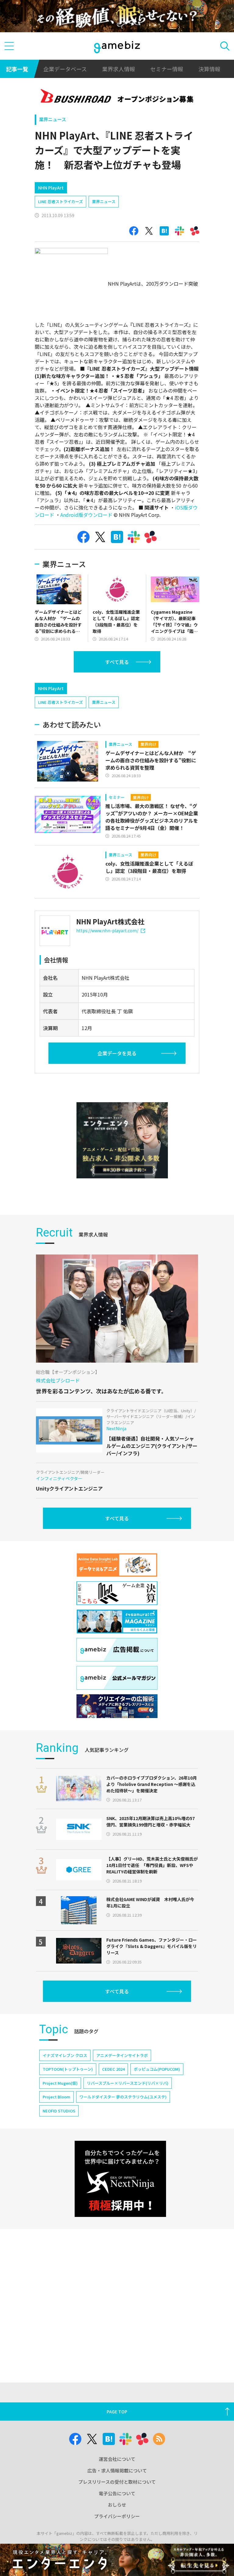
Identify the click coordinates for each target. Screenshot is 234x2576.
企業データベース (65, 69)
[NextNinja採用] (120, 2179)
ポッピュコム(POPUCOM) (157, 2069)
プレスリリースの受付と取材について (117, 2482)
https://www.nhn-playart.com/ (107, 930)
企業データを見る (117, 1053)
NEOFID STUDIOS (59, 2111)
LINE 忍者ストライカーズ (60, 201)
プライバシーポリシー (117, 2516)
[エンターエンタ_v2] (122, 1140)
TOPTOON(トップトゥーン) (68, 2069)
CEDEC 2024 (113, 2069)
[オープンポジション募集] (117, 97)
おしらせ (117, 2505)
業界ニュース (53, 119)
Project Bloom (57, 2097)
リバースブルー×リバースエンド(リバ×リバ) (128, 2083)
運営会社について (117, 2459)
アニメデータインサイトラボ (122, 2055)
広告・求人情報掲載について (117, 2470)
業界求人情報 (119, 69)
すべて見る (117, 662)
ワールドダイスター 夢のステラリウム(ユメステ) (123, 2097)
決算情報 (209, 69)
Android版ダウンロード (86, 515)
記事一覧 (17, 69)
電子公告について (117, 2493)
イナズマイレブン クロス (65, 2055)
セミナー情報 (167, 69)
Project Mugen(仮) (60, 2083)
